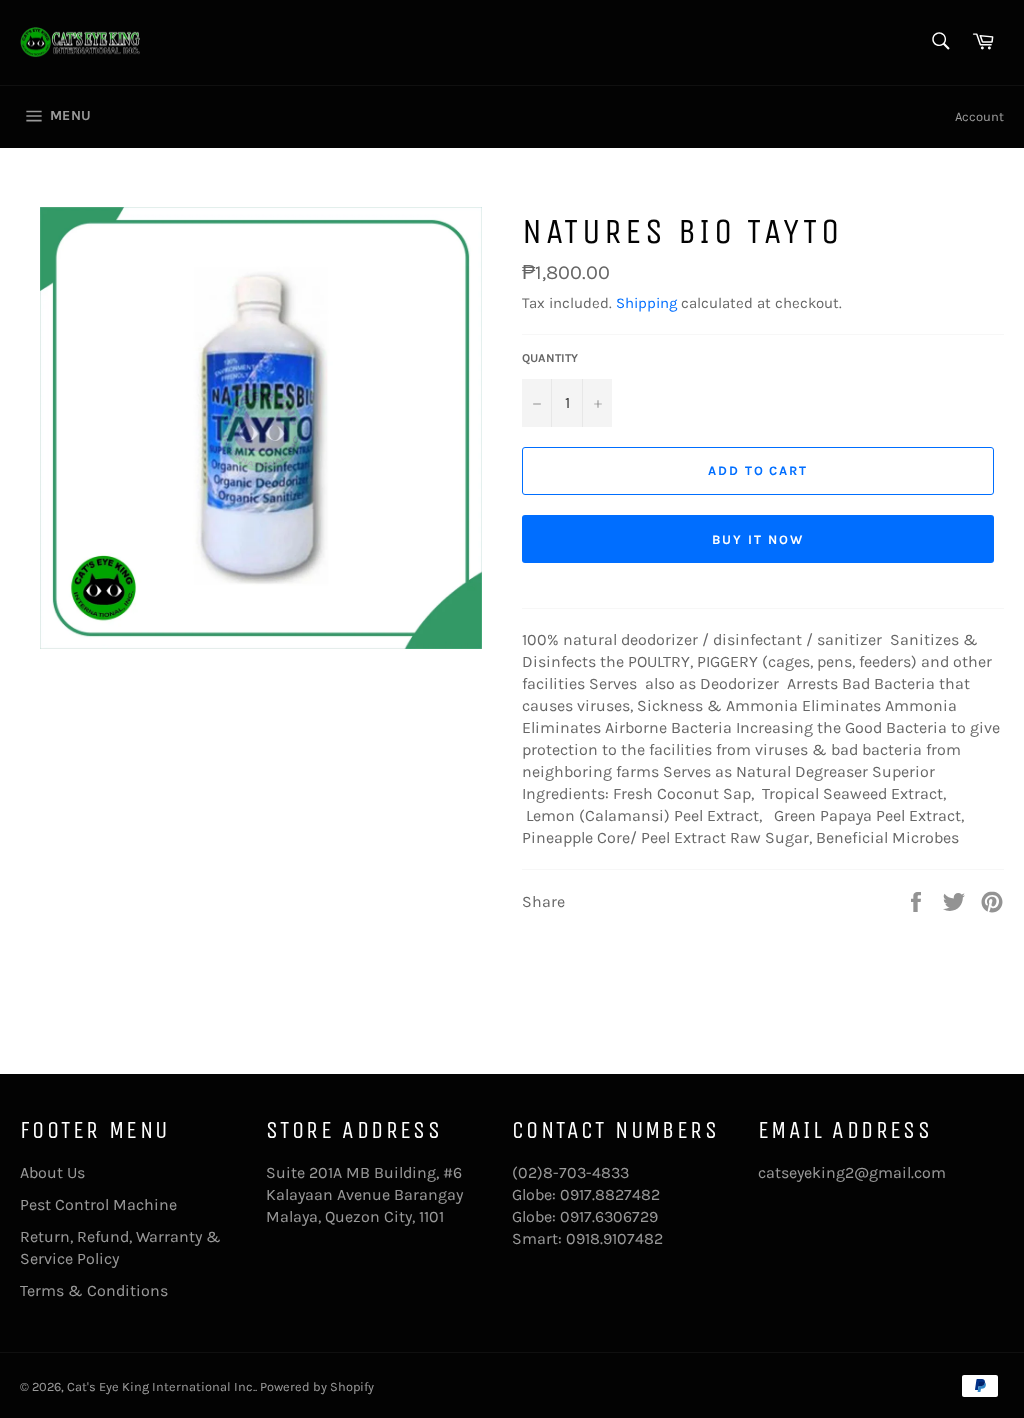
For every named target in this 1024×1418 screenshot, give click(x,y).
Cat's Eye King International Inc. (161, 1386)
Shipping (646, 303)
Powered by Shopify (317, 1386)
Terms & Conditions (94, 1290)
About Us (52, 1172)
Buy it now (758, 539)
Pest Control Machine (98, 1204)
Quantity (550, 358)
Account (979, 116)
